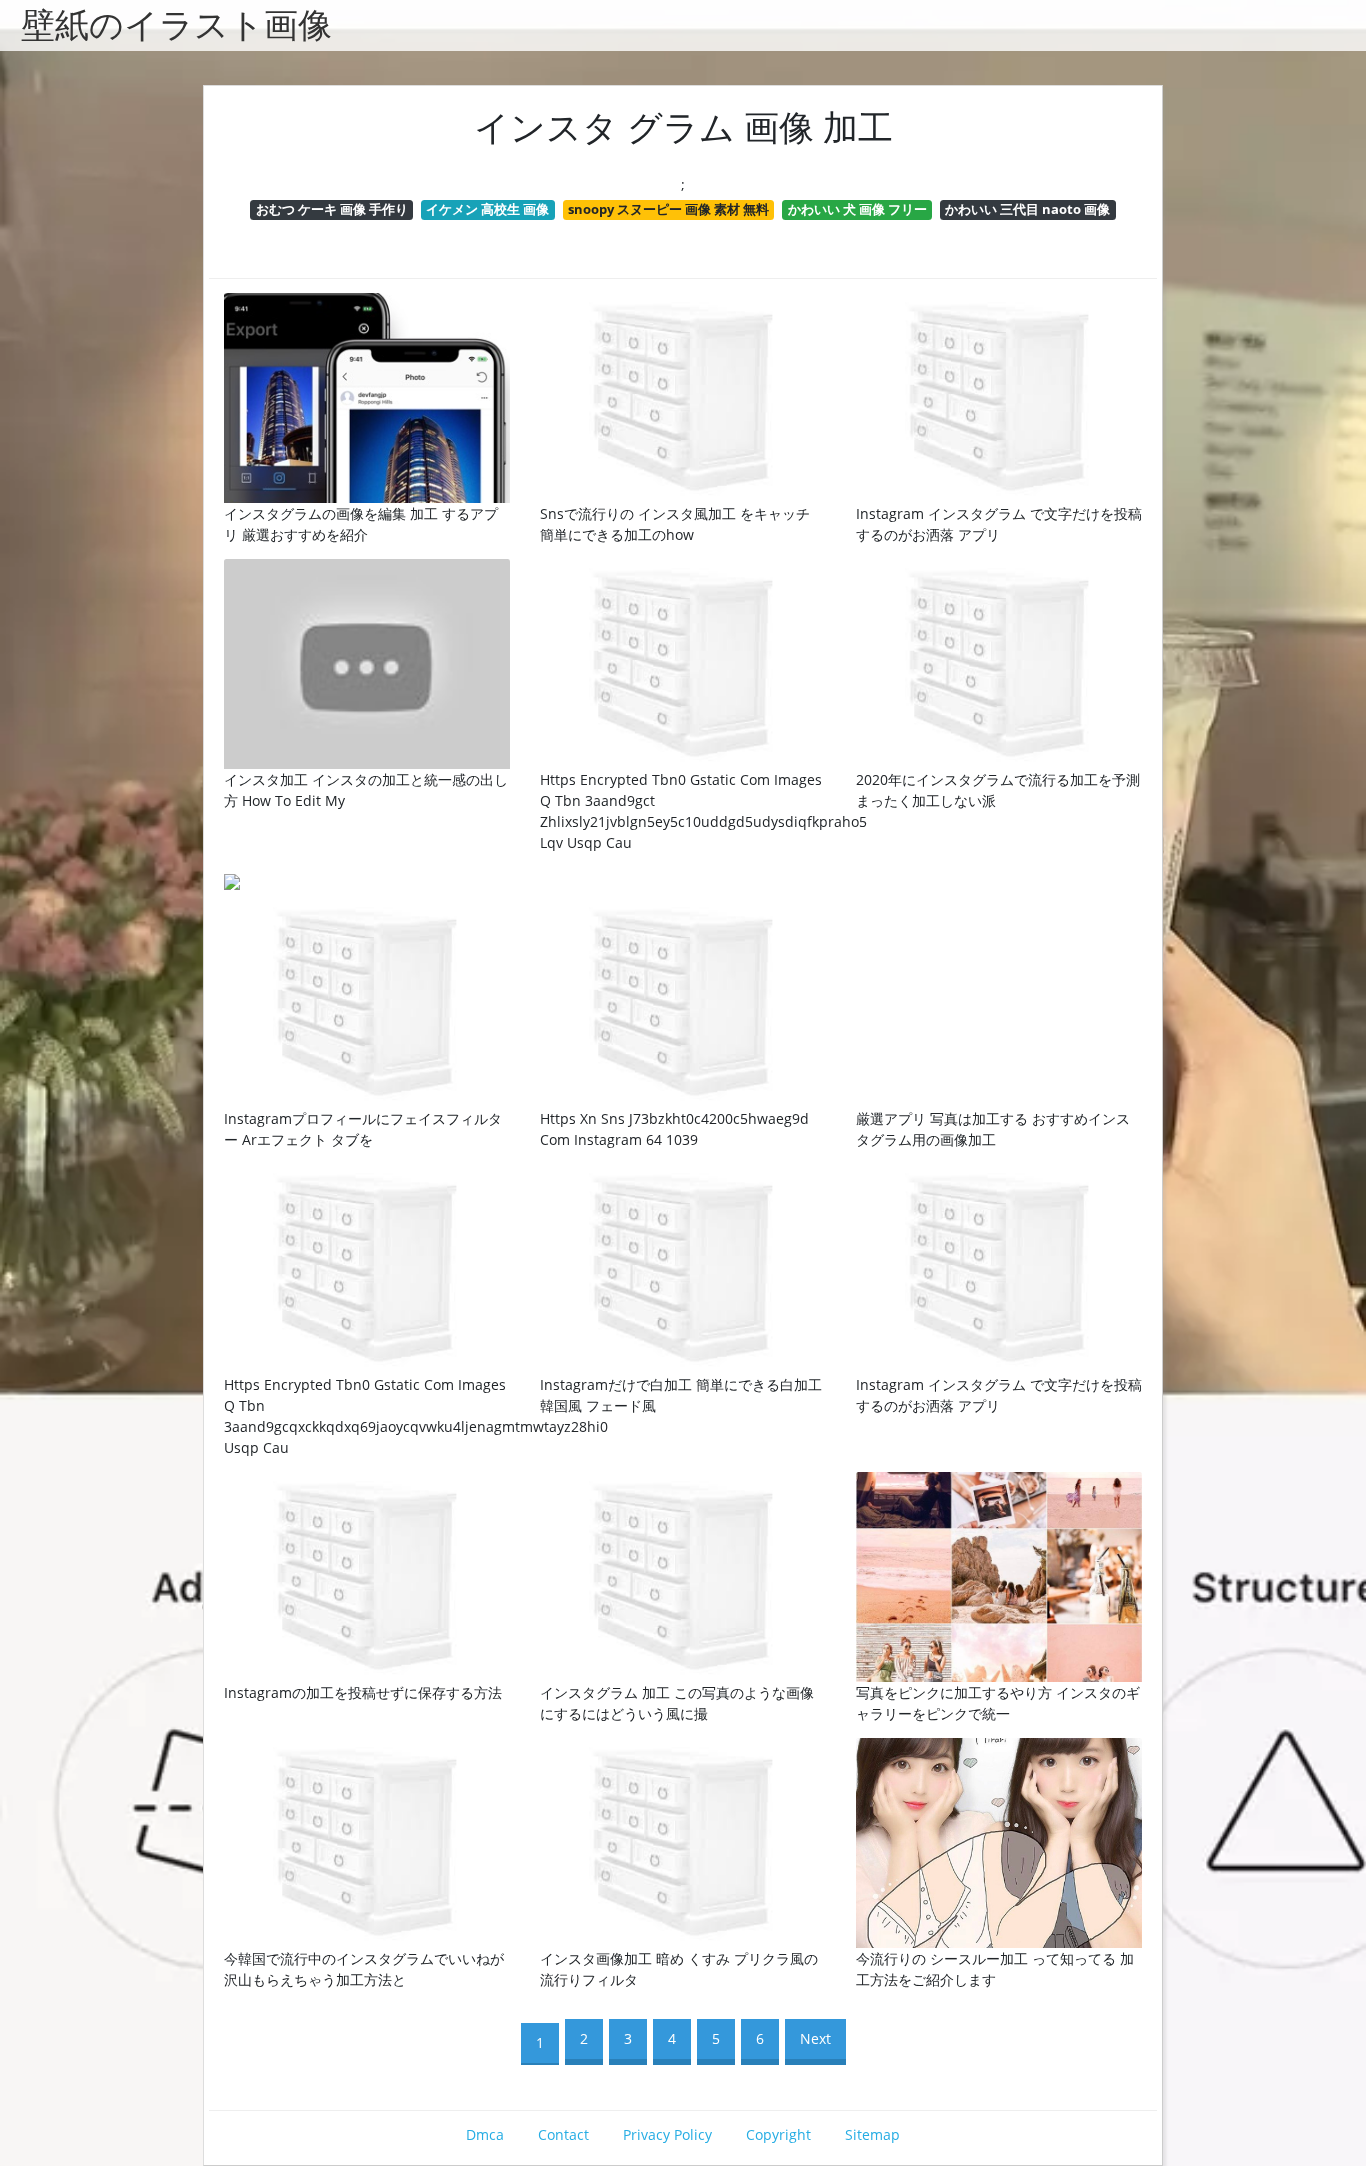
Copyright (778, 2134)
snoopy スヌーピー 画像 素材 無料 (668, 209)
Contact (563, 2134)
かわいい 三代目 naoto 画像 (1027, 209)
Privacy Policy (667, 2134)
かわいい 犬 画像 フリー (857, 209)
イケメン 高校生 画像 (487, 209)
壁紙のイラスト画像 (176, 25)
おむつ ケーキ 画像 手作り (332, 209)
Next (815, 2038)
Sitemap (872, 2134)
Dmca (485, 2134)
